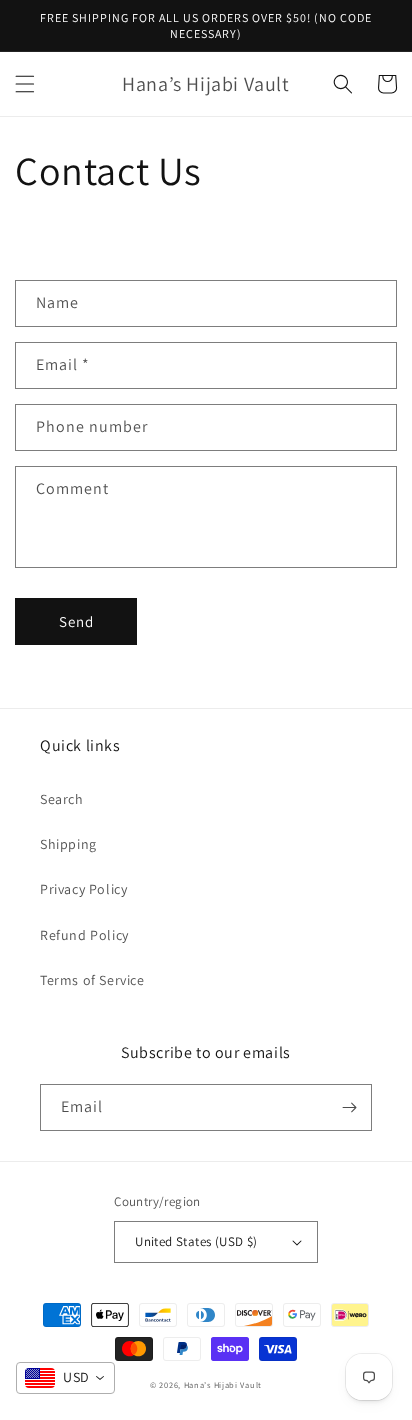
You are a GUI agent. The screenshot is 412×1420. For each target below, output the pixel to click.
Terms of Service (92, 980)
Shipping (68, 844)
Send (76, 621)
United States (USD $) (196, 1241)
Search (62, 799)
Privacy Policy (83, 889)
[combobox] (65, 1378)
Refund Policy (84, 935)
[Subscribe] (349, 1107)
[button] (25, 84)
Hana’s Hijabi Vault (223, 1384)
